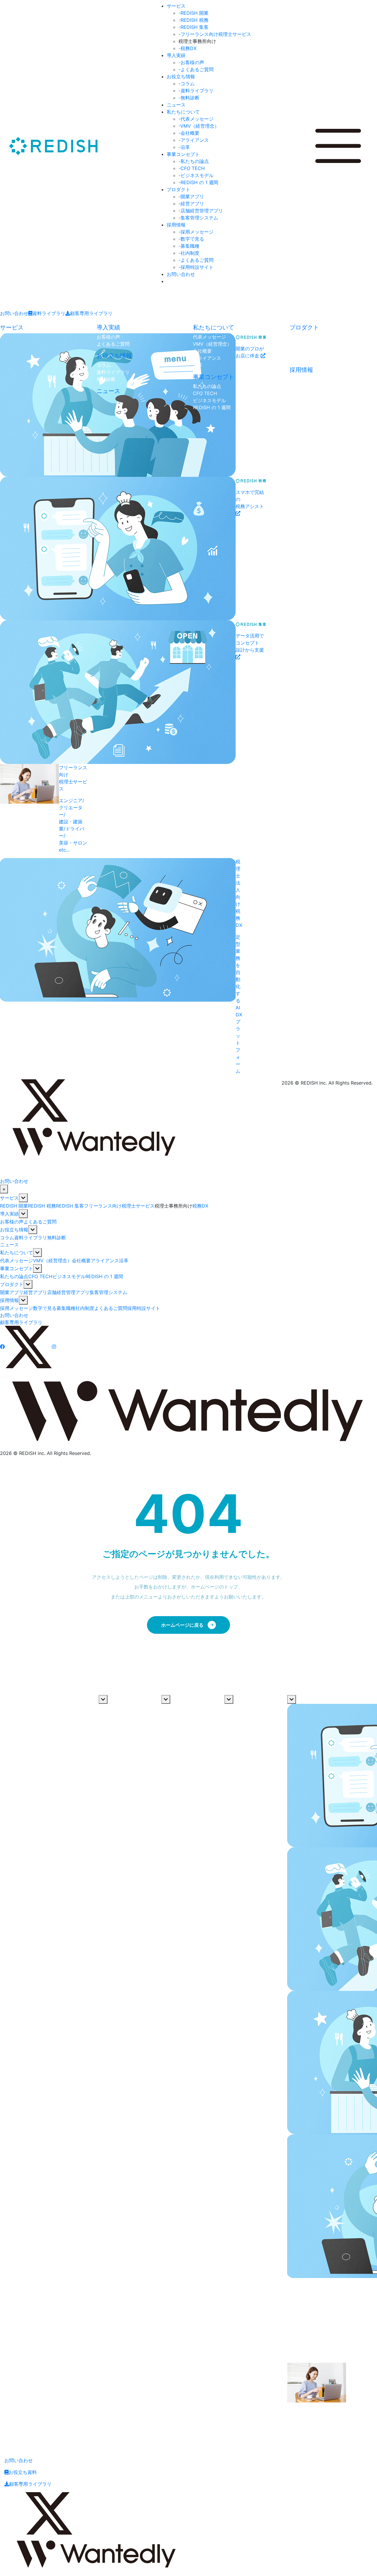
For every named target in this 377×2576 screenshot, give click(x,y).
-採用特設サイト (196, 267)
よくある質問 (239, 1729)
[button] (167, 281)
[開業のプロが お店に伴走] (44, 405)
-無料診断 (189, 98)
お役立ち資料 (23, 2472)
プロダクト (178, 189)
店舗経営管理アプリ (311, 351)
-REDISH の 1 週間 (198, 182)
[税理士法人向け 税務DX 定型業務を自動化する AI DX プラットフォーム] (44, 969)
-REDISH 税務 (194, 20)
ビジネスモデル (209, 400)
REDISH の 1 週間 (212, 407)
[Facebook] (11, 1100)
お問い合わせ (181, 274)
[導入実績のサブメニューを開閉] (23, 1214)
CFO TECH (205, 393)
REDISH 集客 (70, 1206)
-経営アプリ (191, 204)
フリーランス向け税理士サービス (119, 1206)
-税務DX (187, 48)
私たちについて (183, 112)
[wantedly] (97, 2552)
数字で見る (301, 386)
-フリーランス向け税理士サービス (215, 34)
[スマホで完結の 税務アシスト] (44, 549)
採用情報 (176, 225)
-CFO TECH (192, 168)
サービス (176, 6)
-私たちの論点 (194, 161)
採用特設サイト (306, 422)
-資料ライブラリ (196, 91)
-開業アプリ (191, 197)
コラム (104, 365)
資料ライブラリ (49, 313)
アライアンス (207, 358)
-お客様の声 (191, 62)
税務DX (200, 1206)
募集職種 (299, 393)
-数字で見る (191, 239)
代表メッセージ (209, 337)
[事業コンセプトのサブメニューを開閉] (37, 1268)
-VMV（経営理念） (199, 126)
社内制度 (299, 400)
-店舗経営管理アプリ (201, 211)
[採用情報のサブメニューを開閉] (23, 1300)
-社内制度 (189, 253)
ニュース (176, 105)
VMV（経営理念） (212, 344)
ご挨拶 (106, 1707)
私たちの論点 (207, 386)
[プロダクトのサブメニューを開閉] (28, 1284)
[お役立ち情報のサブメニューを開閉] (33, 1230)
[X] (44, 1100)
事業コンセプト (183, 154)
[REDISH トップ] (44, 1168)
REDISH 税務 (42, 1206)
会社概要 (202, 351)
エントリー (301, 414)
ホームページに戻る (182, 1625)
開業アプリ (301, 337)
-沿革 (184, 147)
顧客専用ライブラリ (91, 313)
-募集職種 (189, 246)
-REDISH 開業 (194, 13)
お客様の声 (108, 337)
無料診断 (106, 379)
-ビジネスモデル (196, 175)
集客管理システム (308, 358)
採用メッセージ (306, 379)
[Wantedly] (94, 1140)
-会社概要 (189, 133)
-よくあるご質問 (196, 69)
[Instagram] (77, 1100)
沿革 (198, 365)
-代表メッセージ (196, 119)
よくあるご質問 (113, 344)
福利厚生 (234, 1721)
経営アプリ (301, 344)
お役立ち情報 (181, 76)
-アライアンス (194, 140)
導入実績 (176, 55)
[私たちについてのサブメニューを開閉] (37, 1253)
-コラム (187, 84)
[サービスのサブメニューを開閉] (23, 1198)
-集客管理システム (198, 218)
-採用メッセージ (196, 232)
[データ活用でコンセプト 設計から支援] (44, 692)
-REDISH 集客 (194, 27)
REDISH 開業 (14, 1206)
